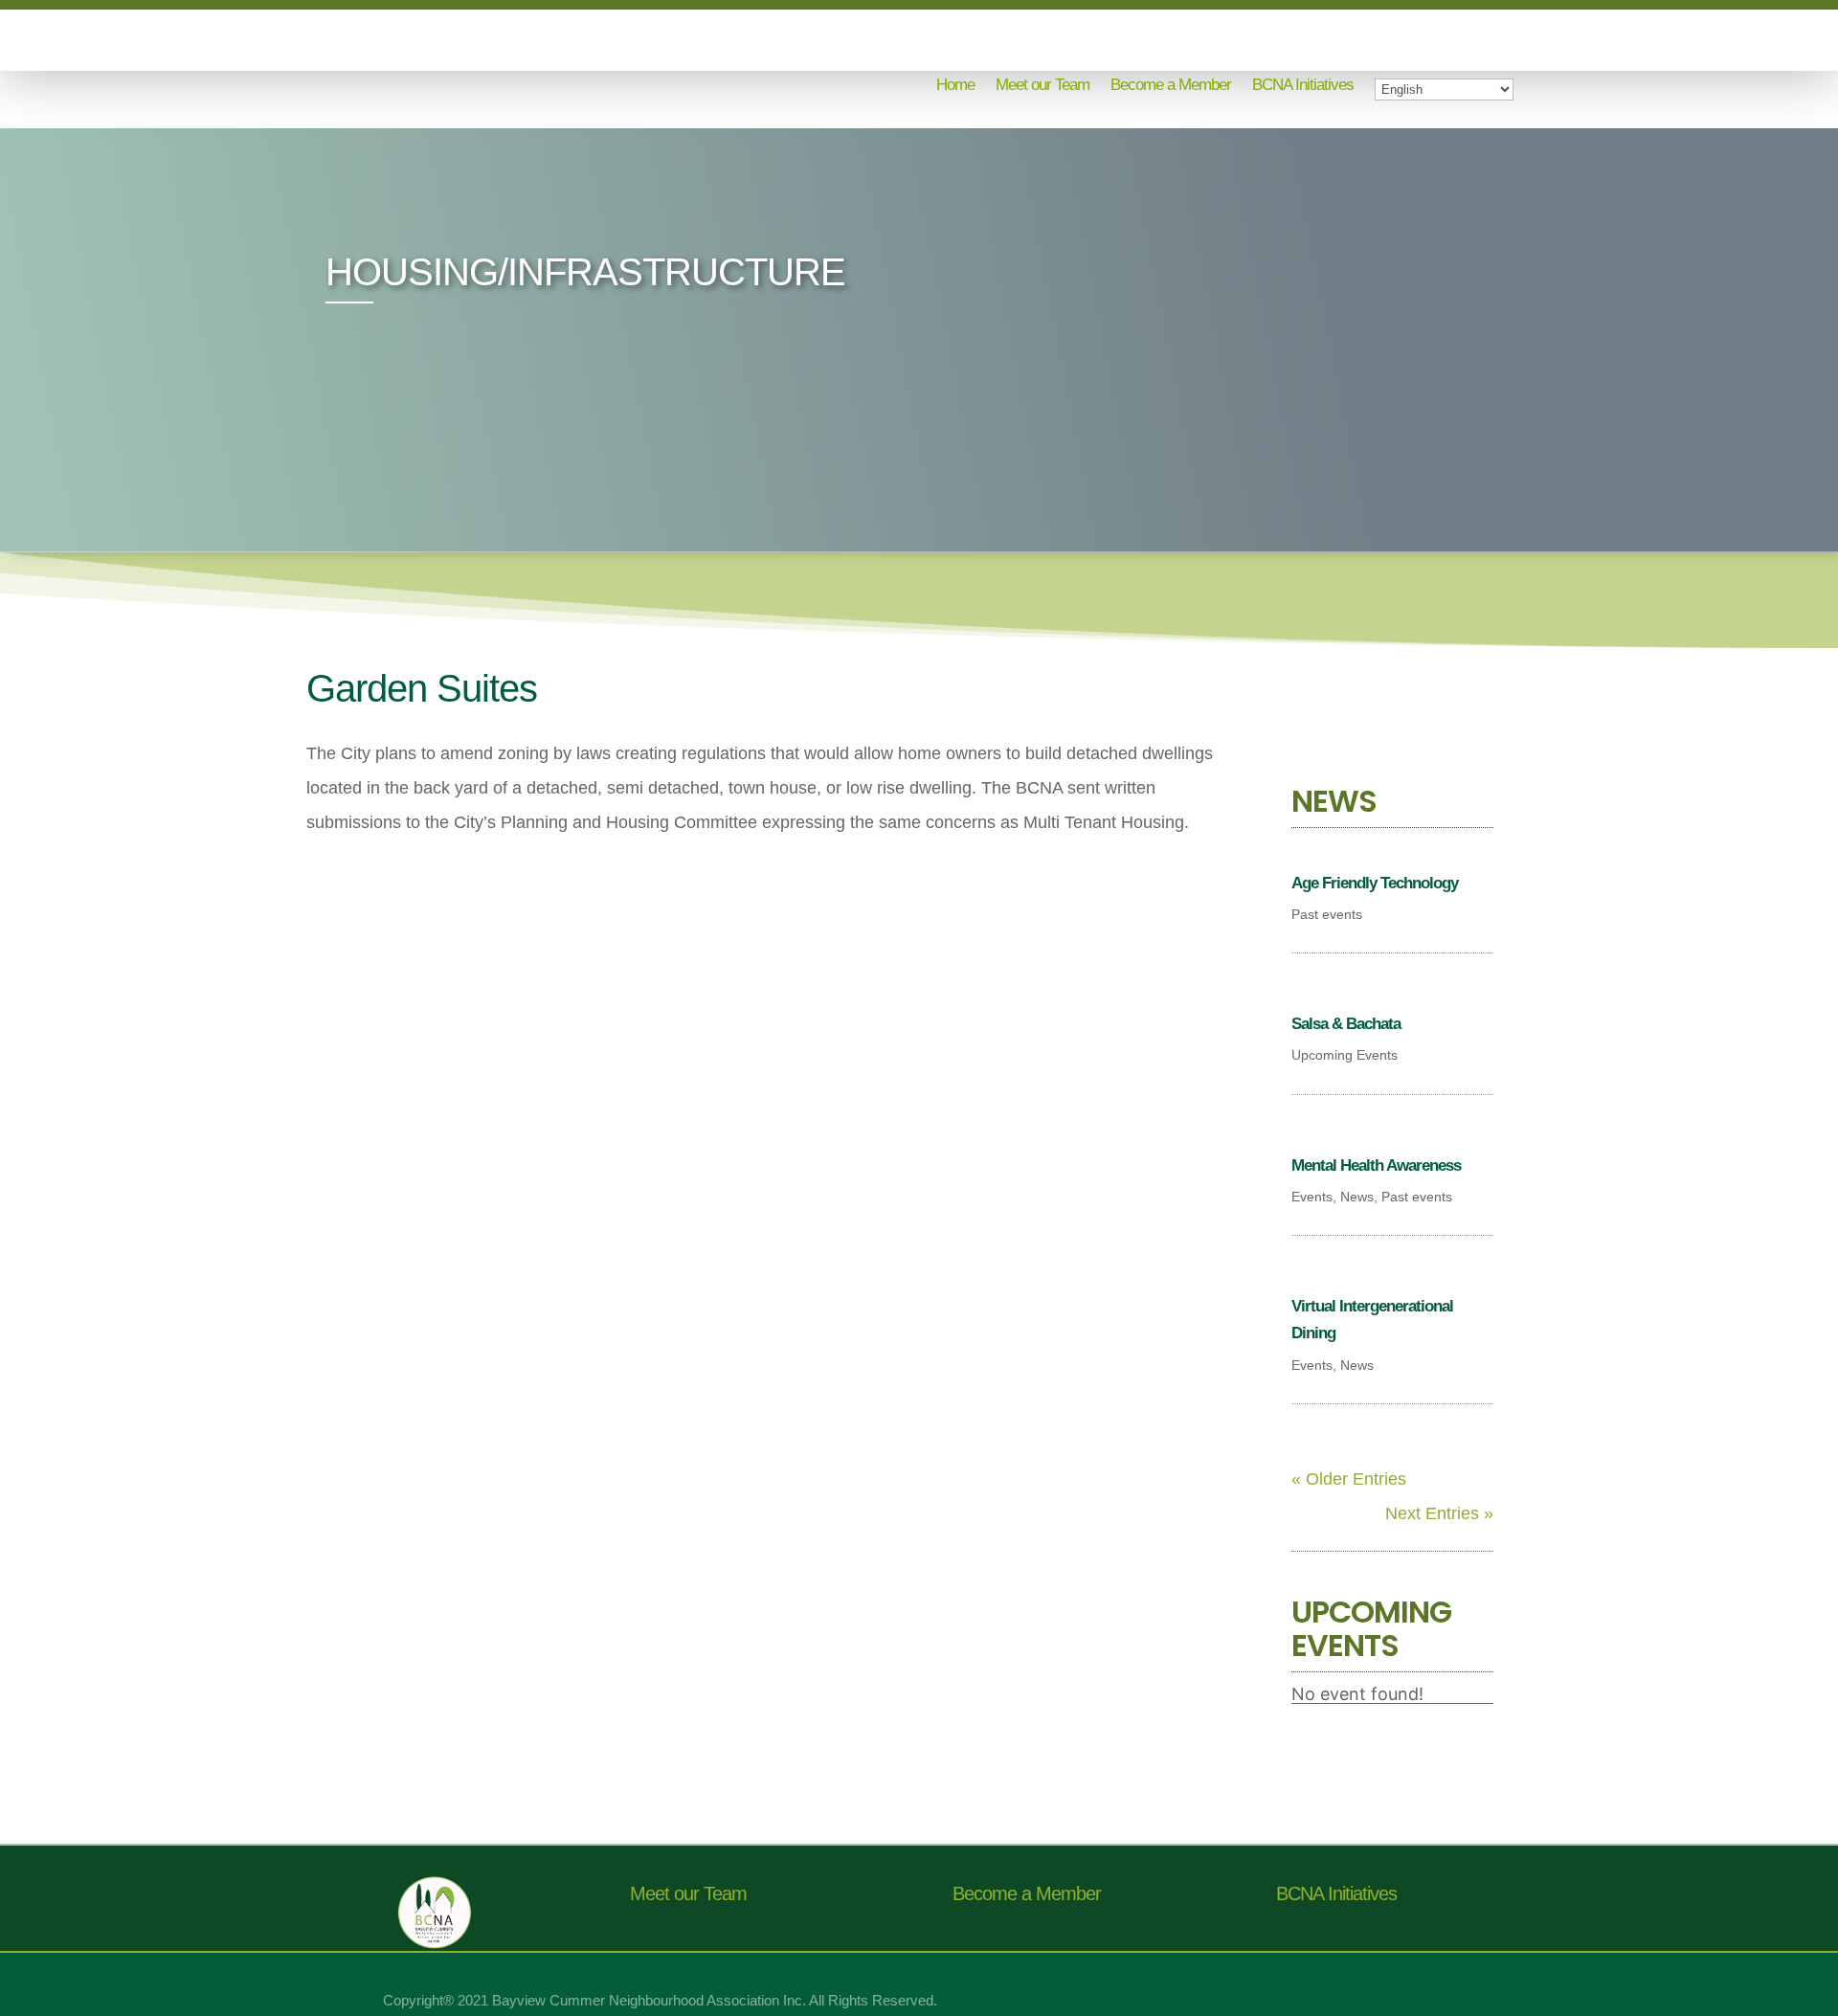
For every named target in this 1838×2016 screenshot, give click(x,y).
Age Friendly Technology (1375, 883)
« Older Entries (1349, 1479)
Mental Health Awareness (1376, 1165)
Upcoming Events (1345, 1055)
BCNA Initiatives (1303, 86)
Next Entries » (1439, 1513)
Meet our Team (1042, 86)
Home (955, 86)
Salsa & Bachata (1346, 1024)
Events (1312, 1197)
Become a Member (1171, 86)
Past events (1327, 914)
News (1357, 1197)
